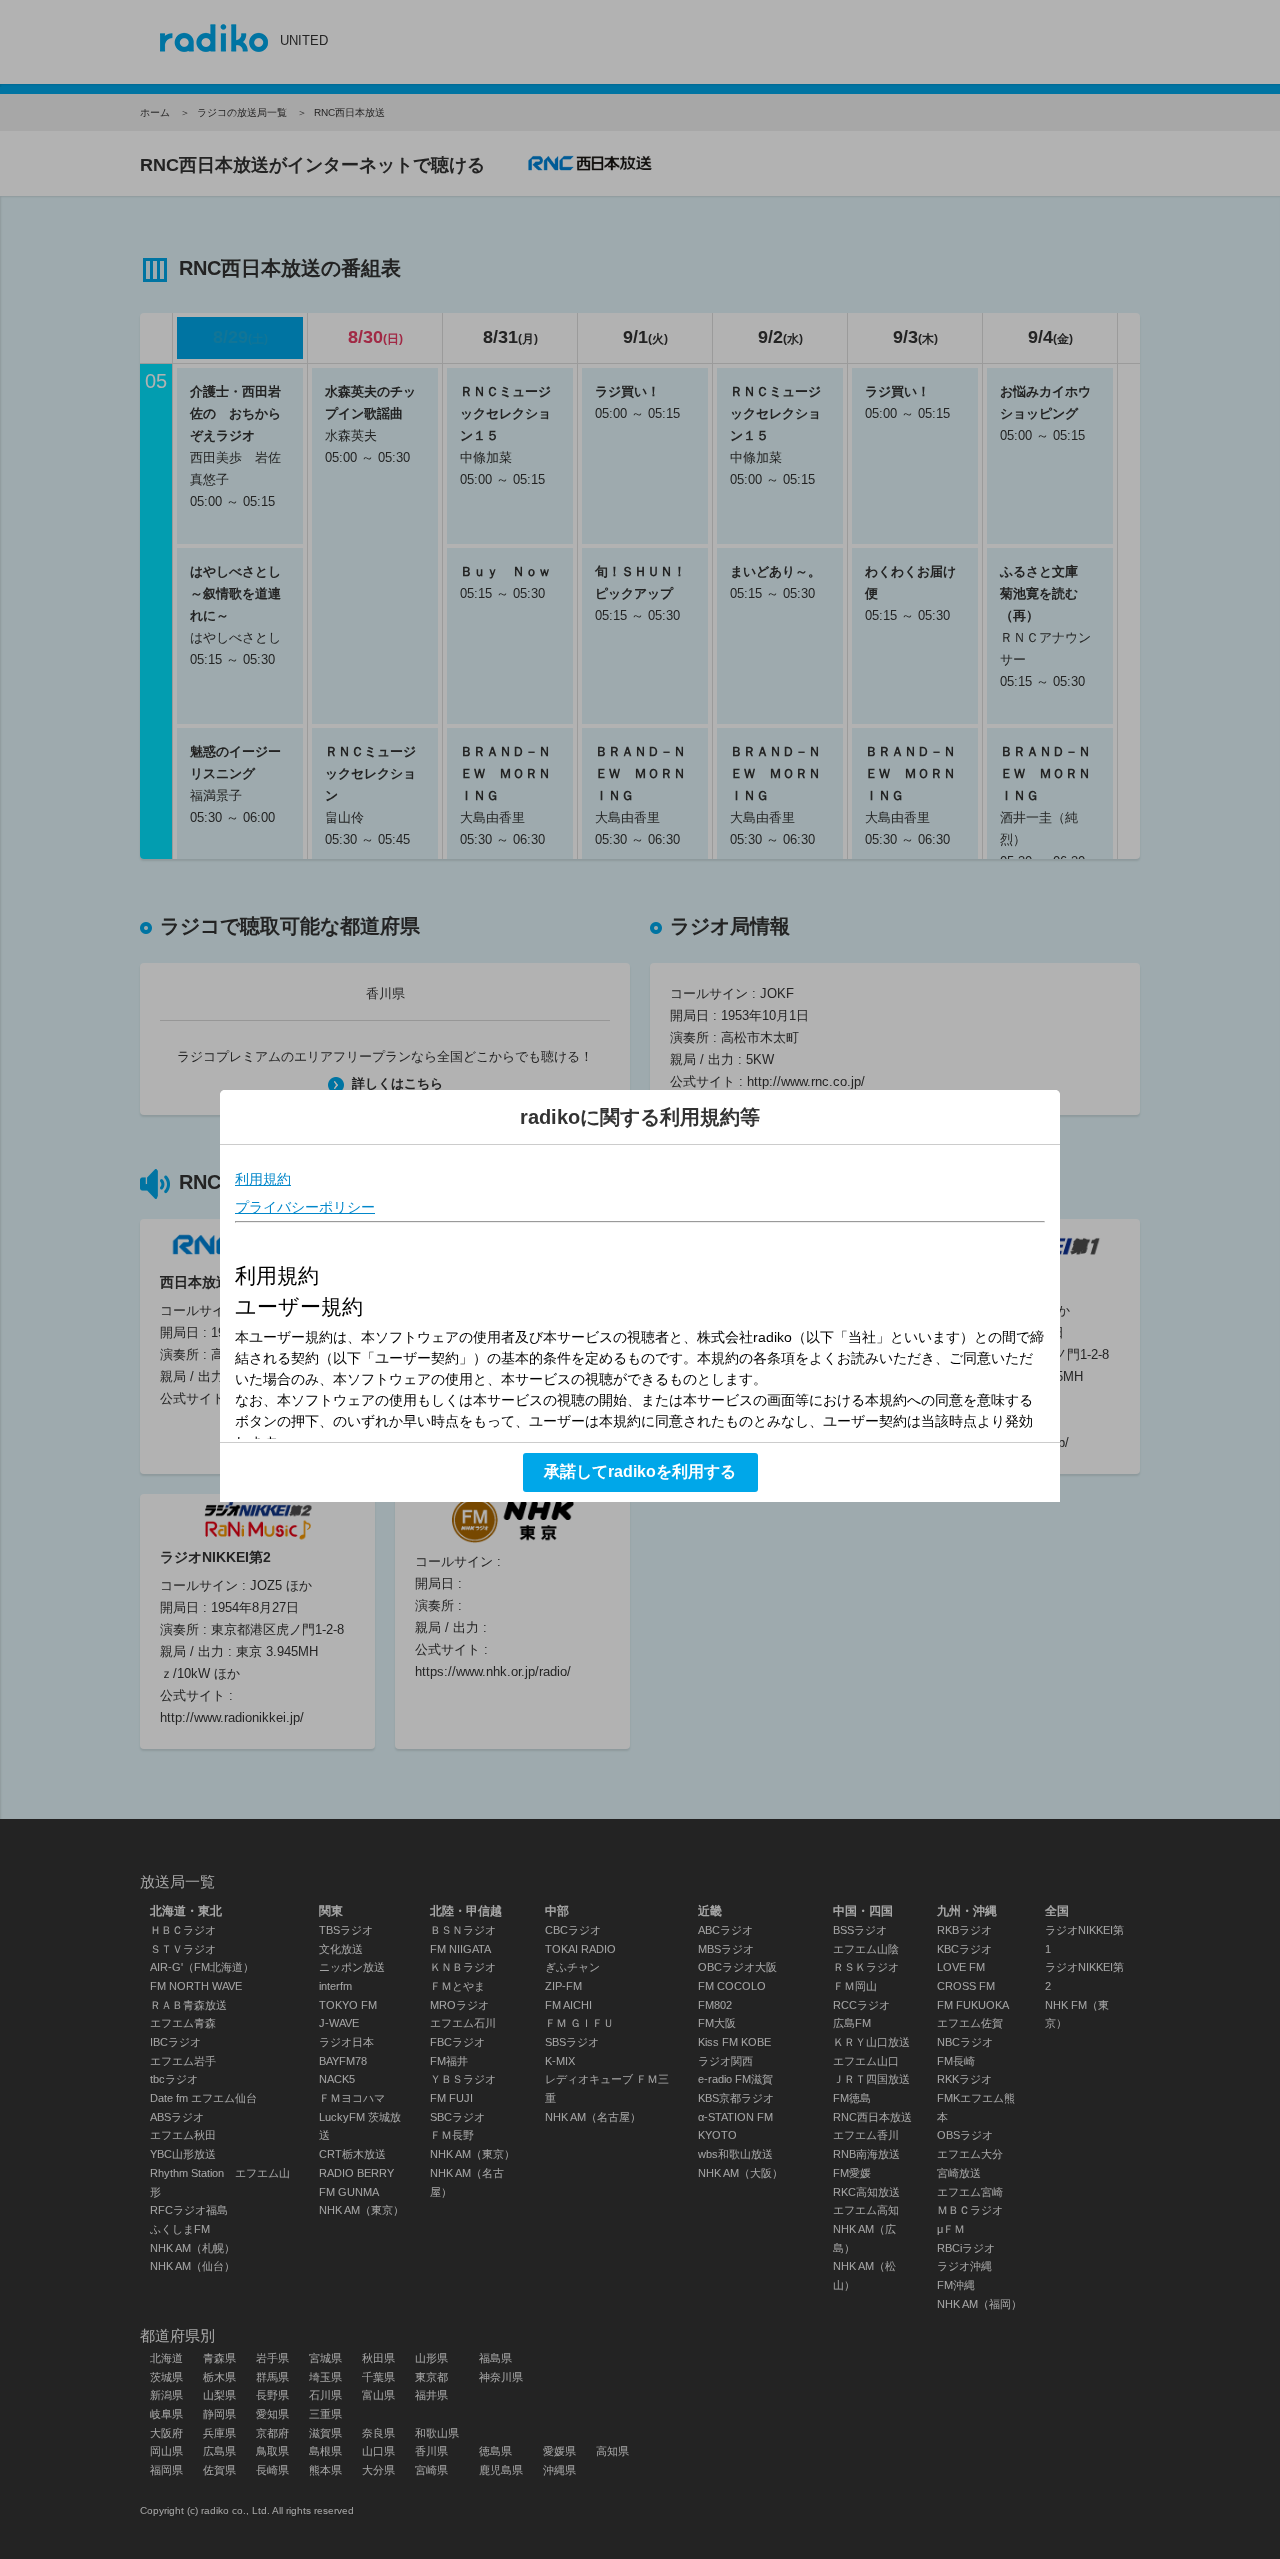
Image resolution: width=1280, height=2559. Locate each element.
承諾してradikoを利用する (640, 1471)
